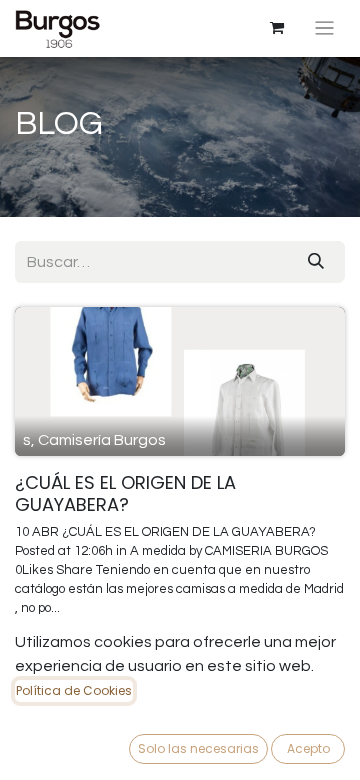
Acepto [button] (308, 748)
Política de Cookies (74, 690)
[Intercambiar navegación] (324, 28)
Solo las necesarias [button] (198, 748)
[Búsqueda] (316, 262)
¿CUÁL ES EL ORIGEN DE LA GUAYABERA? (125, 493)
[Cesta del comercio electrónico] (277, 28)
